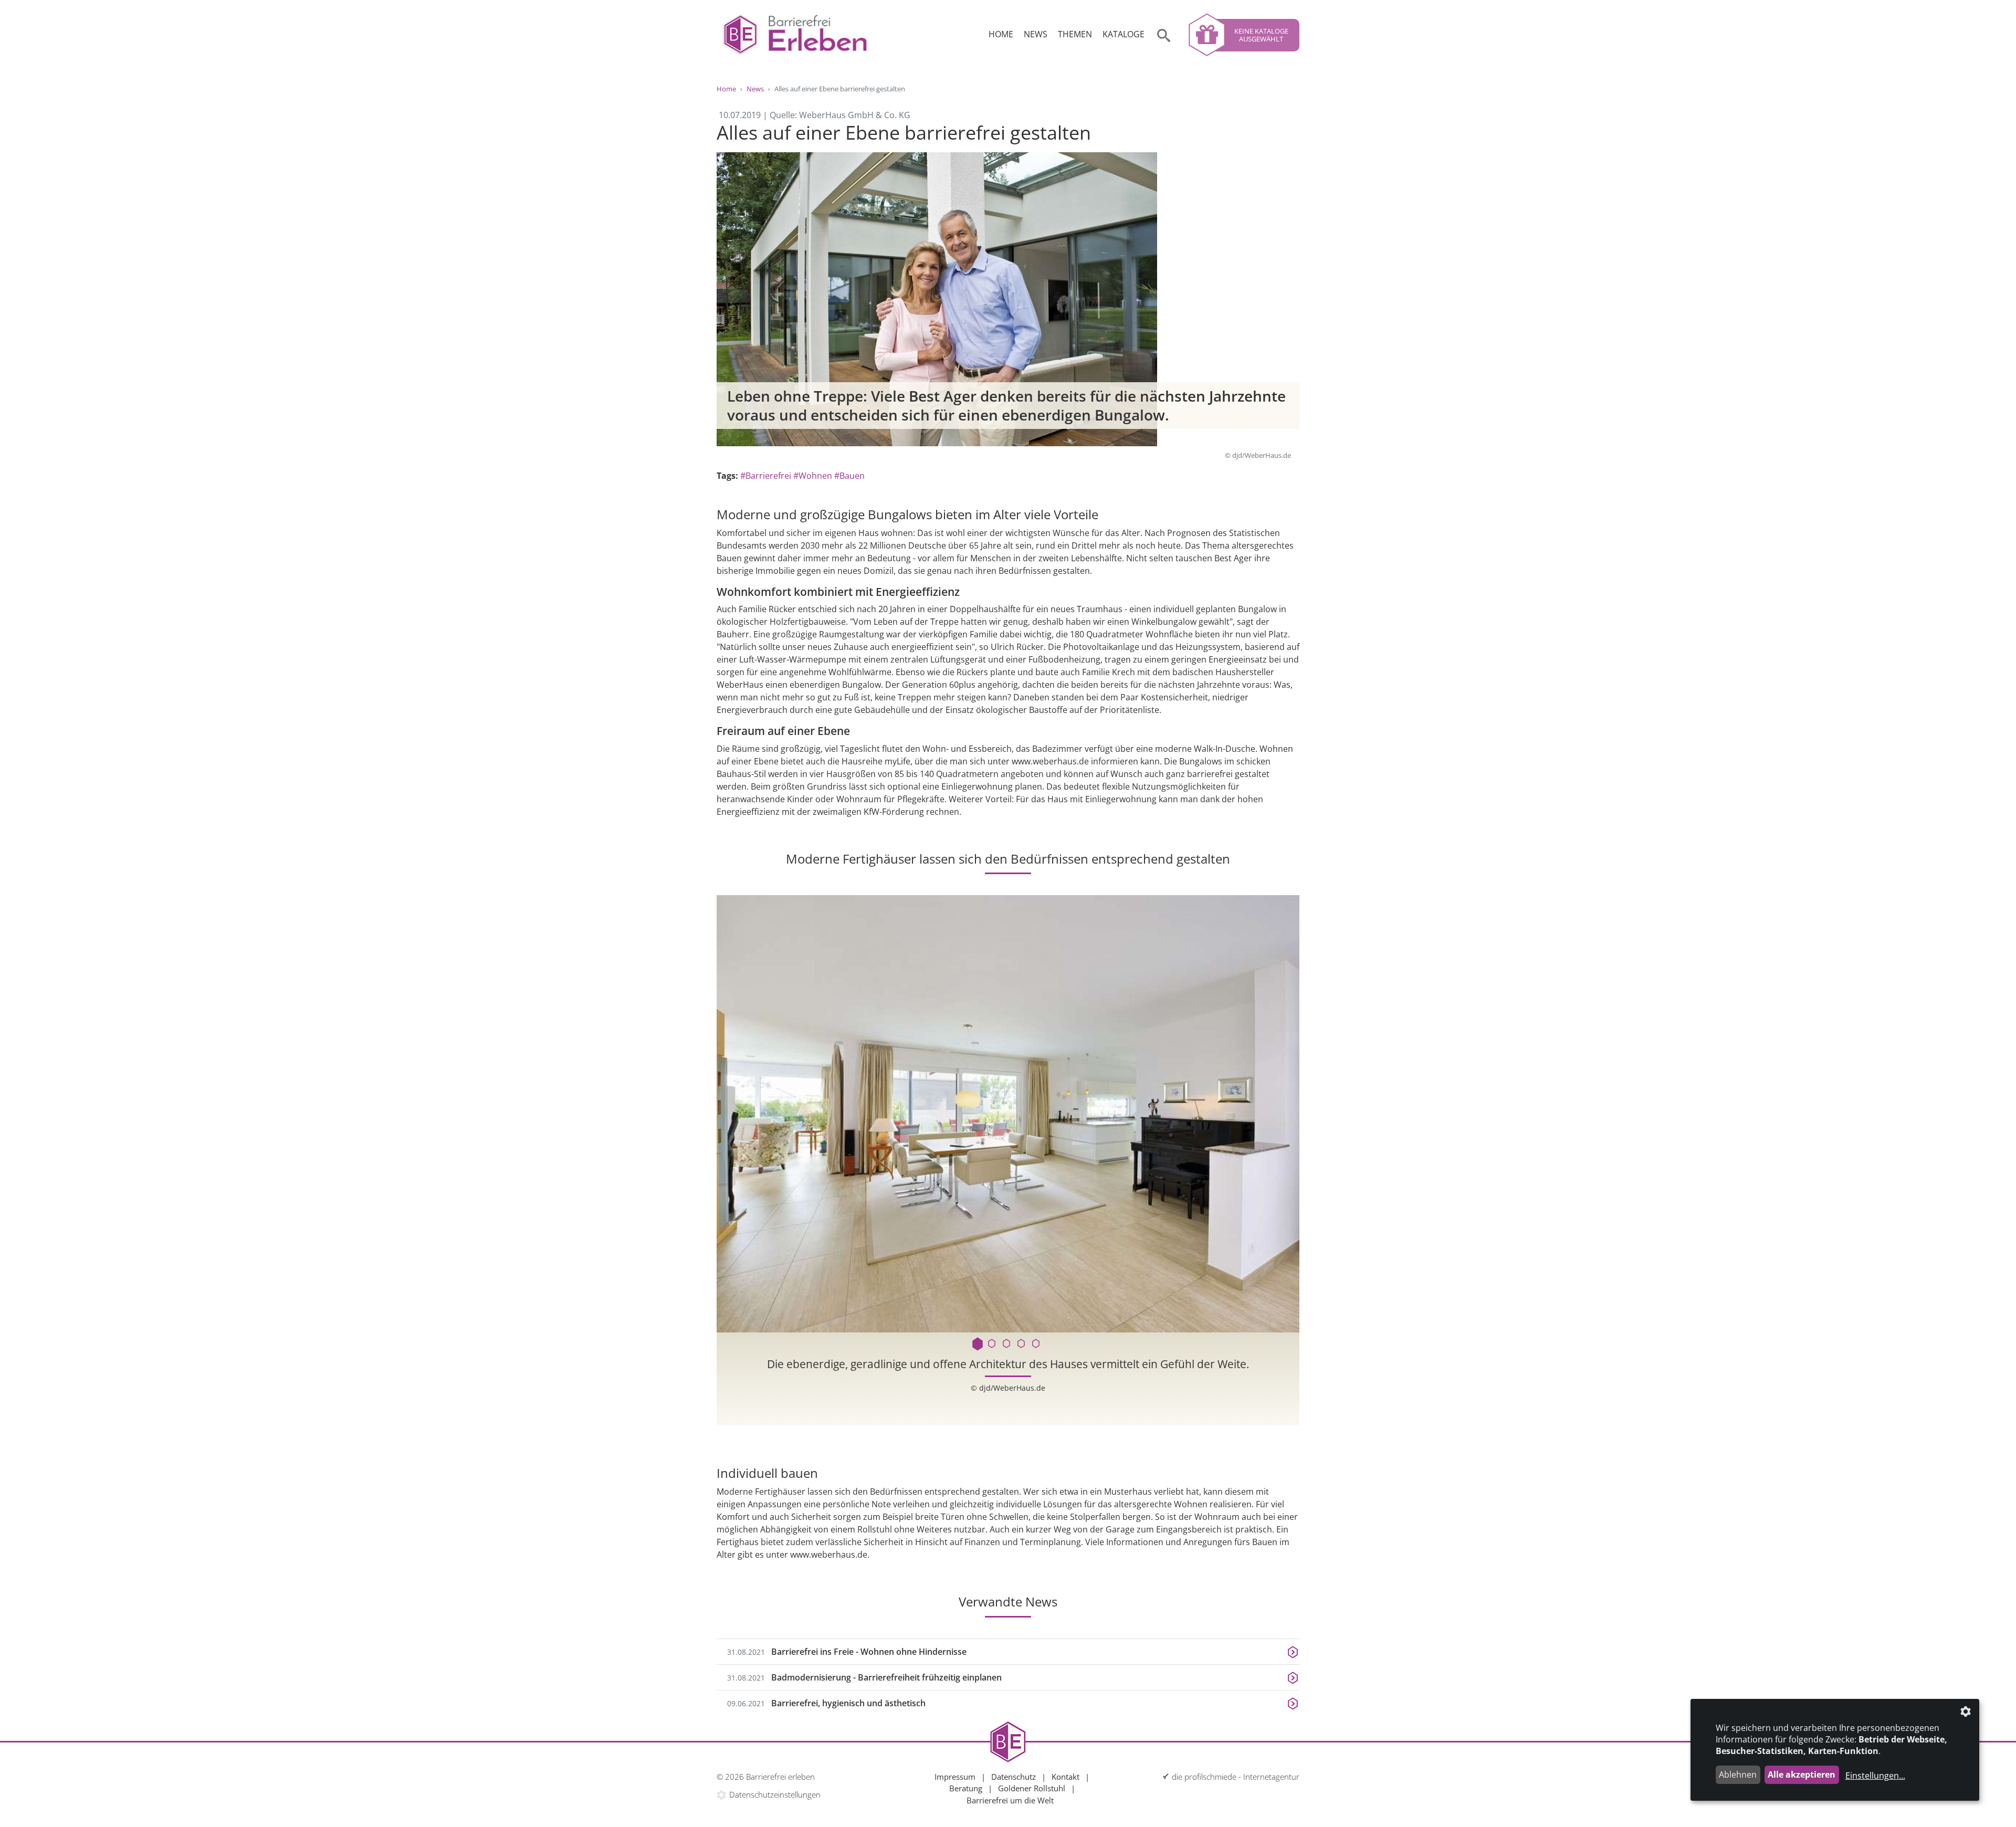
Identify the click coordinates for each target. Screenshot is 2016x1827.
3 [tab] (1008, 1344)
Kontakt (1065, 1777)
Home (1001, 34)
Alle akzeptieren (1802, 1774)
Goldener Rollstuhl (1032, 1788)
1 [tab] (979, 1344)
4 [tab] (1023, 1344)
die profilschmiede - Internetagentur (1236, 1777)
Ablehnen (1738, 1774)
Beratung (966, 1788)
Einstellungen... (1875, 1776)
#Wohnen (813, 476)
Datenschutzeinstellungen (775, 1794)
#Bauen (849, 476)
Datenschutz (1014, 1777)
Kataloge (1123, 34)
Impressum (955, 1777)
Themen (1075, 34)
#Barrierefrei (766, 476)
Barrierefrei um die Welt (1010, 1800)
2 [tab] (993, 1344)
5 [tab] (1037, 1344)
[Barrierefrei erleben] (795, 35)
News (1036, 34)
